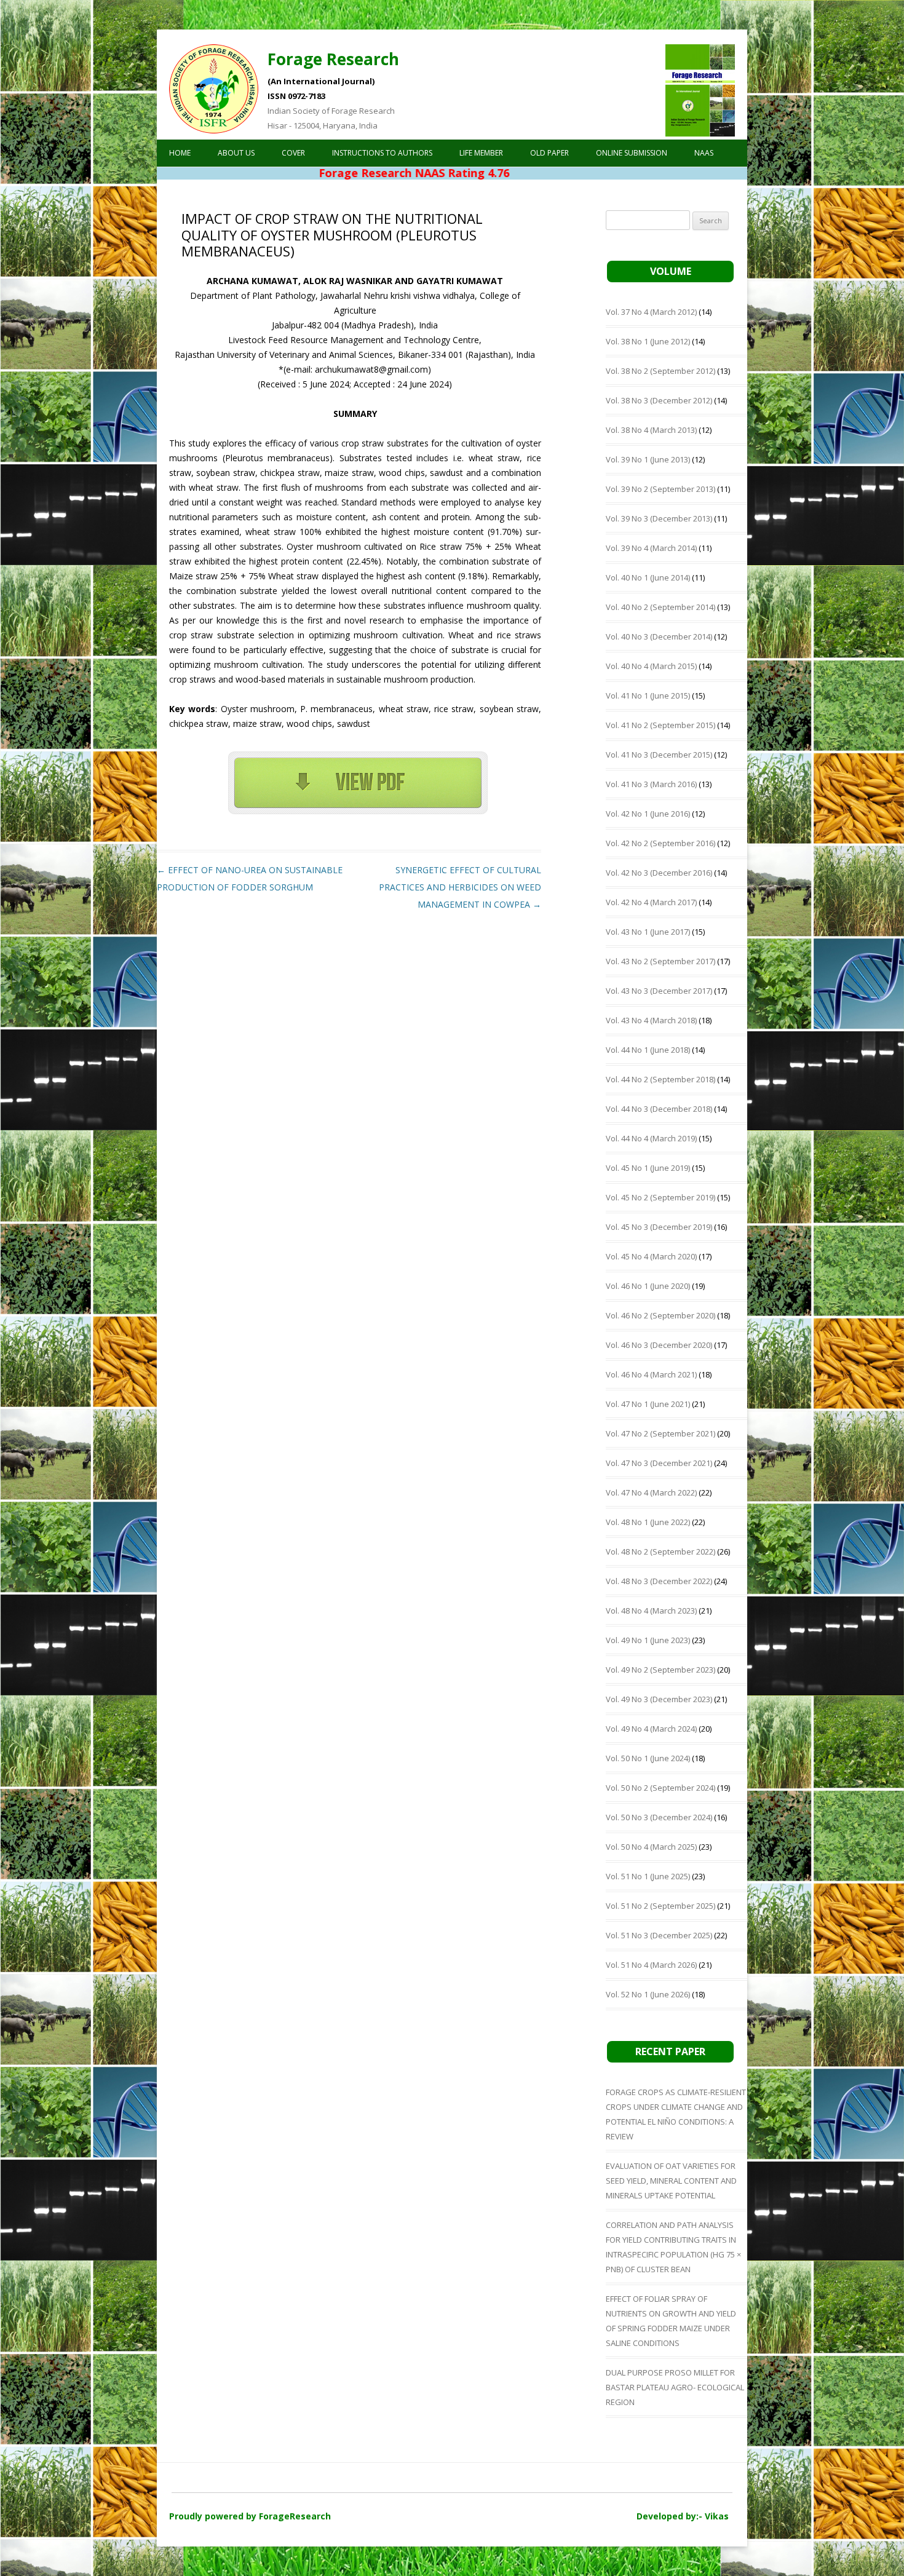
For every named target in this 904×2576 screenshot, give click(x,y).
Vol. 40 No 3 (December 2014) (659, 636)
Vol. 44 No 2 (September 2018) (660, 1079)
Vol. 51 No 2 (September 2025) (660, 1906)
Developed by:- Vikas (683, 2516)
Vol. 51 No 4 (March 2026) (651, 1965)
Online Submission (632, 153)
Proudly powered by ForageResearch (250, 2516)
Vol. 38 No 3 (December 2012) (659, 400)
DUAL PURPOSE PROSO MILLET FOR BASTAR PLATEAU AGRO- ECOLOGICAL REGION (675, 2387)
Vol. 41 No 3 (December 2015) (659, 755)
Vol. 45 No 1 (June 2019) (648, 1168)
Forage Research (333, 59)
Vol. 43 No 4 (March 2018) (651, 1020)
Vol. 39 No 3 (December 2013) (659, 518)
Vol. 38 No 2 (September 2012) (660, 371)
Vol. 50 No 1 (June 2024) (648, 1758)
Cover (293, 153)
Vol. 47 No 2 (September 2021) (660, 1433)
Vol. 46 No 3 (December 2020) (659, 1345)
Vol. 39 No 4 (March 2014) (651, 548)
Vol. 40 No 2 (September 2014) (660, 607)
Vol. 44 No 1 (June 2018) (648, 1050)
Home (180, 153)
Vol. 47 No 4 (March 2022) (651, 1492)
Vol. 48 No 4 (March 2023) (651, 1611)
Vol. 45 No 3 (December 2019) (659, 1227)
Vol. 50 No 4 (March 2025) (651, 1847)
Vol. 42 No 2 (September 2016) (660, 843)
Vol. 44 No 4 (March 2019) (651, 1138)
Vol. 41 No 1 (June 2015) (648, 696)
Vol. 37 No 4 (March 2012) (651, 312)
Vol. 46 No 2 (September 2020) (660, 1315)
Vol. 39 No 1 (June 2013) (648, 459)
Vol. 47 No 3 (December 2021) (659, 1463)
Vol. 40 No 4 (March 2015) (651, 666)
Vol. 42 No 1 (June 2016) (648, 814)
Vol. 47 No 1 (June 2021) (648, 1404)
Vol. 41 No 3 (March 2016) (651, 784)
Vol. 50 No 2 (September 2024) (660, 1788)
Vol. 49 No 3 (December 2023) (659, 1699)
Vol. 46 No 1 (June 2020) (648, 1286)
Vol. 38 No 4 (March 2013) (651, 430)
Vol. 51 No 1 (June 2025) (648, 1876)
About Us (236, 153)
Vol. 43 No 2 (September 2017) (660, 961)
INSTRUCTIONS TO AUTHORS (382, 153)
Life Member (481, 153)
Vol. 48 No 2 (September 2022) (660, 1552)
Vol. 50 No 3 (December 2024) (659, 1817)
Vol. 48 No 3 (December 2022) (659, 1581)
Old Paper (549, 153)
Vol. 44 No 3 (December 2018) (659, 1109)
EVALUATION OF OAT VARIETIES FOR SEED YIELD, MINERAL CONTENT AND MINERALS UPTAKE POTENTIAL (671, 2181)
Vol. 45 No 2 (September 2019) (660, 1197)
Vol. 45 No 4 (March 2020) (651, 1256)
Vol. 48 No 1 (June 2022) (648, 1522)
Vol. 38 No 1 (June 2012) (648, 341)
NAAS (704, 153)
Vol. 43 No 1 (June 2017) (648, 932)
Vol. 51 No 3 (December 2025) (659, 1935)
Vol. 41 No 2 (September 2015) (660, 725)
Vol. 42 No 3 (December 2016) (659, 873)
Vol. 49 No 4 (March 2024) (651, 1729)
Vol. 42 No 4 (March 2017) (651, 902)
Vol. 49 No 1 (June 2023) (648, 1640)
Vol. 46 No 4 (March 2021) (651, 1374)
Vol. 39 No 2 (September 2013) (660, 489)
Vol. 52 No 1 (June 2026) (648, 1994)
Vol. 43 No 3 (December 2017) (659, 991)
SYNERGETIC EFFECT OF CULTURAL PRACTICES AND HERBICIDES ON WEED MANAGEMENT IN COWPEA (460, 887)
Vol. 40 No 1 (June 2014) (648, 577)
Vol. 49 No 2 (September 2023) (660, 1670)
